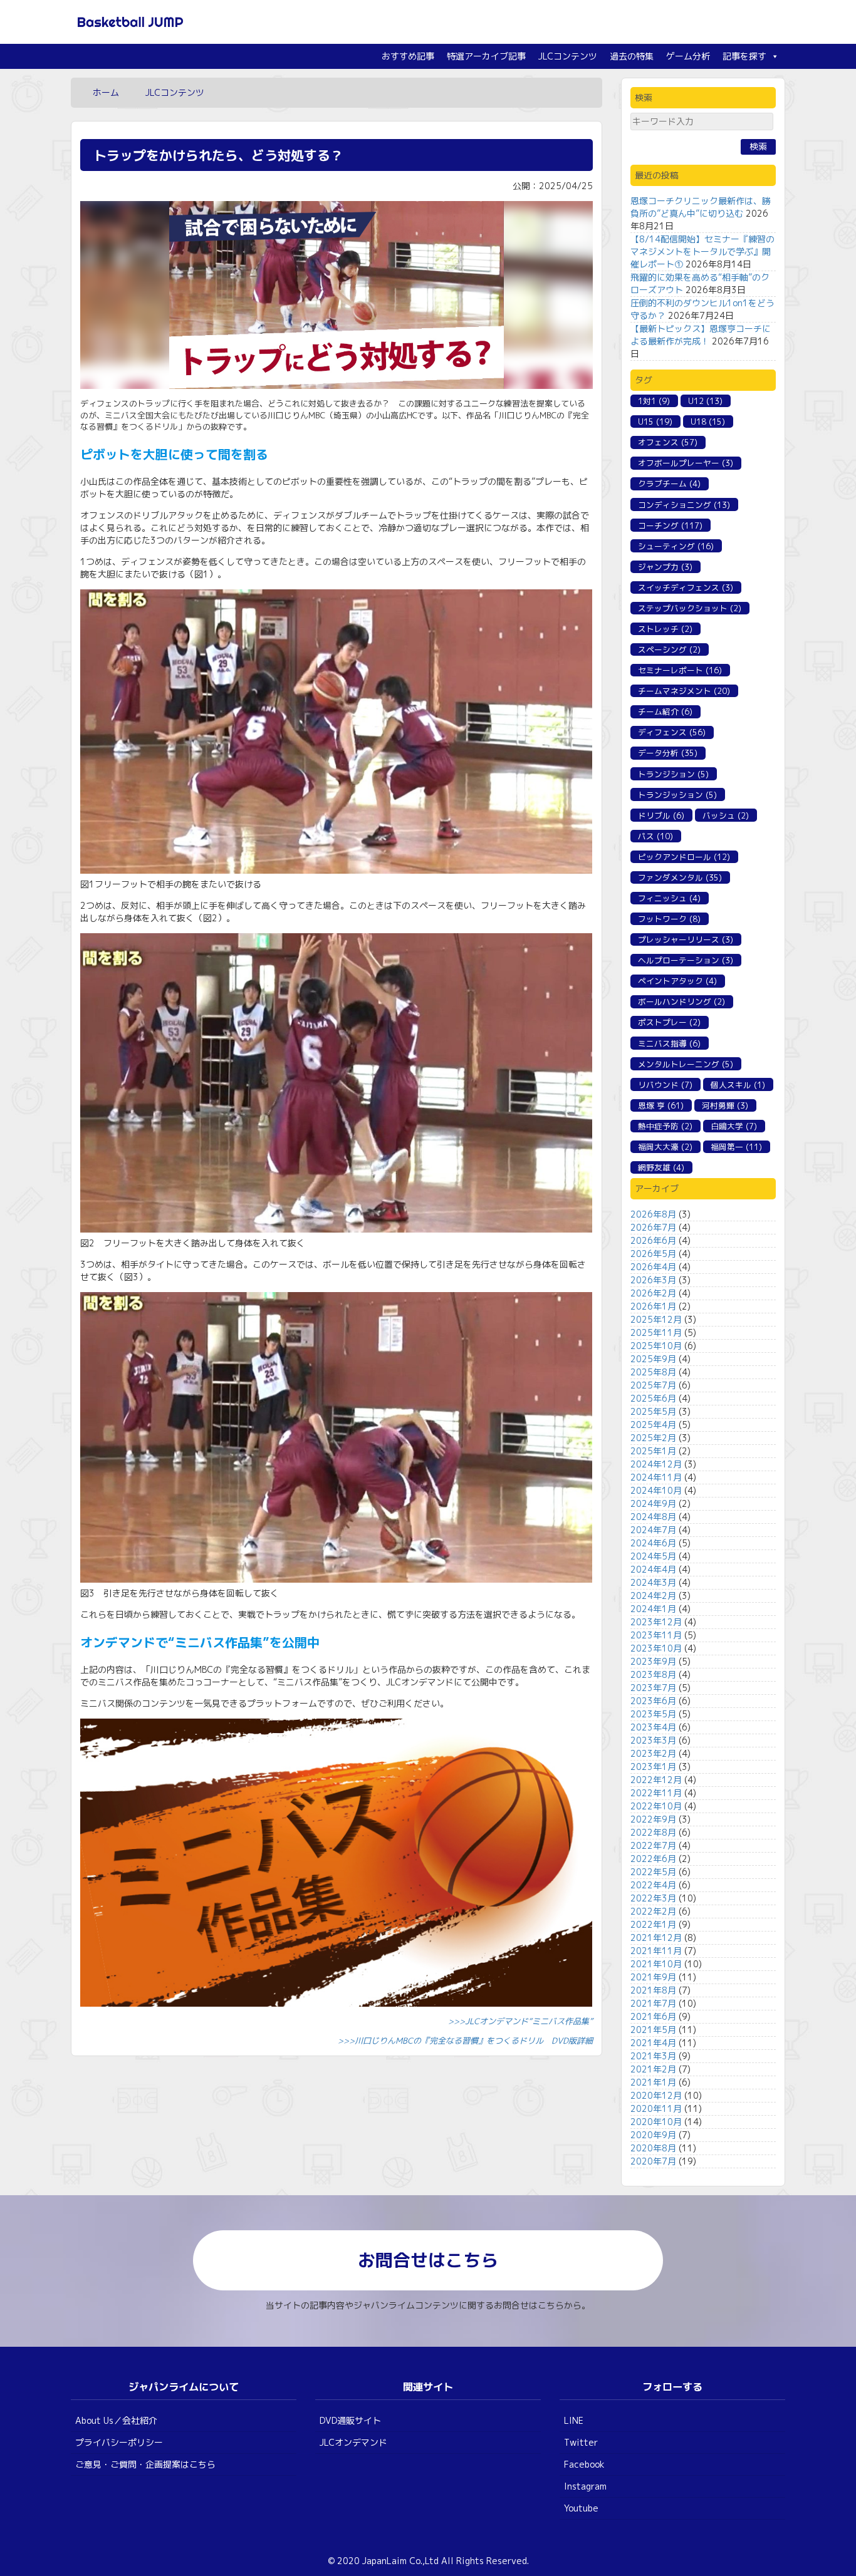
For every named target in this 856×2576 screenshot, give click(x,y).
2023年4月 (653, 1727)
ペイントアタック (677, 981)
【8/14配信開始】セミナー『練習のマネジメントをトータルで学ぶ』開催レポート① (702, 251)
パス (655, 836)
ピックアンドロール (684, 857)
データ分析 (668, 753)
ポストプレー (669, 1022)
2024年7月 (653, 1530)
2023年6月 (653, 1701)
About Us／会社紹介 (116, 2420)
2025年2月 (653, 1438)
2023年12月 (656, 1622)
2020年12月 (656, 2095)
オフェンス (668, 442)
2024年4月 (653, 1569)
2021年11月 (656, 1951)
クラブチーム (669, 484)
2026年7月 (653, 1227)
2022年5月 (653, 1872)
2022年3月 (653, 1898)
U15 (655, 422)
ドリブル (661, 815)
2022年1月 (653, 1924)
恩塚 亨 (661, 1105)
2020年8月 (653, 2148)
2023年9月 (653, 1661)
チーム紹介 (665, 711)
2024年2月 (653, 1596)
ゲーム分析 (688, 56)
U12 (705, 401)
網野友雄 (661, 1167)
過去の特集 (632, 56)
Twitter (581, 2442)
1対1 (654, 401)
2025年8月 (653, 1372)
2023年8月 (653, 1674)
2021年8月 (653, 1990)
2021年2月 (653, 2069)
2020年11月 (656, 2108)
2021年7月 (653, 2003)
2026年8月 (653, 1214)
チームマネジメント (684, 691)
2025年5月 (653, 1411)
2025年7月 (653, 1385)
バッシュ (726, 815)
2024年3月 (653, 1582)
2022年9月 (653, 1819)
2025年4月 (653, 1425)
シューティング (676, 546)
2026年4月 (653, 1267)
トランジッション (677, 795)
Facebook (584, 2464)
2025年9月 (653, 1359)
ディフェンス (672, 732)
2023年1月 (653, 1766)
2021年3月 (653, 2056)
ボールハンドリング (681, 1001)
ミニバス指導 (669, 1043)
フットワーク (669, 919)
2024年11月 (656, 1477)
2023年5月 (653, 1714)
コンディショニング (684, 505)
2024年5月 (653, 1556)
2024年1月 (653, 1609)
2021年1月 (653, 2082)
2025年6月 (653, 1398)
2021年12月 (656, 1937)
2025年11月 (656, 1332)
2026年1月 (653, 1306)
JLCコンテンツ (568, 56)
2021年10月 (656, 1964)
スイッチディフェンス (686, 587)
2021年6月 (653, 2016)
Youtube (581, 2508)
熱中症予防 (665, 1126)
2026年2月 (653, 1293)
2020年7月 (653, 2161)
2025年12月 (656, 1319)
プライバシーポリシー (119, 2442)
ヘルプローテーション (686, 960)
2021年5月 (653, 2030)
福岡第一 (736, 1147)
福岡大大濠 (665, 1147)
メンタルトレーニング (686, 1064)
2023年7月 (653, 1688)
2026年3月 (653, 1280)
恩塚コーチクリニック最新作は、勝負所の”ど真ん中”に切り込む (701, 207)
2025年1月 (653, 1451)
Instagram (585, 2486)
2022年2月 (653, 1911)
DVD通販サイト (350, 2420)
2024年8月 (653, 1517)
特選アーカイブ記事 (486, 56)
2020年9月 (653, 2135)
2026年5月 (653, 1254)
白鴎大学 (734, 1126)
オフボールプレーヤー (686, 463)
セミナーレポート (680, 670)
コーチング (670, 525)
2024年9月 (653, 1503)
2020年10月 (656, 2122)
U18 (708, 422)
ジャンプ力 (665, 567)
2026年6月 (653, 1240)
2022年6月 (653, 1859)
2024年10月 (656, 1490)
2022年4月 (653, 1885)
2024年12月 (656, 1464)
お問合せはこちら (428, 2260)
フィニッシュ (669, 898)
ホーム (106, 92)
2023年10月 (656, 1648)
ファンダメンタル (680, 877)
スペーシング (669, 649)
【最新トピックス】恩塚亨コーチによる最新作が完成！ (701, 335)
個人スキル (738, 1085)
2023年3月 (653, 1740)
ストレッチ (665, 629)
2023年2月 (653, 1753)
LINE (574, 2420)
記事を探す (744, 56)
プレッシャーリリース (686, 939)
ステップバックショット (690, 608)
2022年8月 (653, 1832)
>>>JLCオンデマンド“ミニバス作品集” (520, 2021)
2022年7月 (653, 1845)
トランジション (673, 774)
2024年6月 (653, 1543)
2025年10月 (656, 1346)
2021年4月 (653, 2043)
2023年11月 (656, 1635)
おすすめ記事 (408, 56)
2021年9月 (653, 1977)
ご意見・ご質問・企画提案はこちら (145, 2464)
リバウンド (665, 1085)
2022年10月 (656, 1806)
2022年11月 (656, 1793)
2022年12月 (656, 1780)
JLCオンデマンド (353, 2442)
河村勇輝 (725, 1105)
